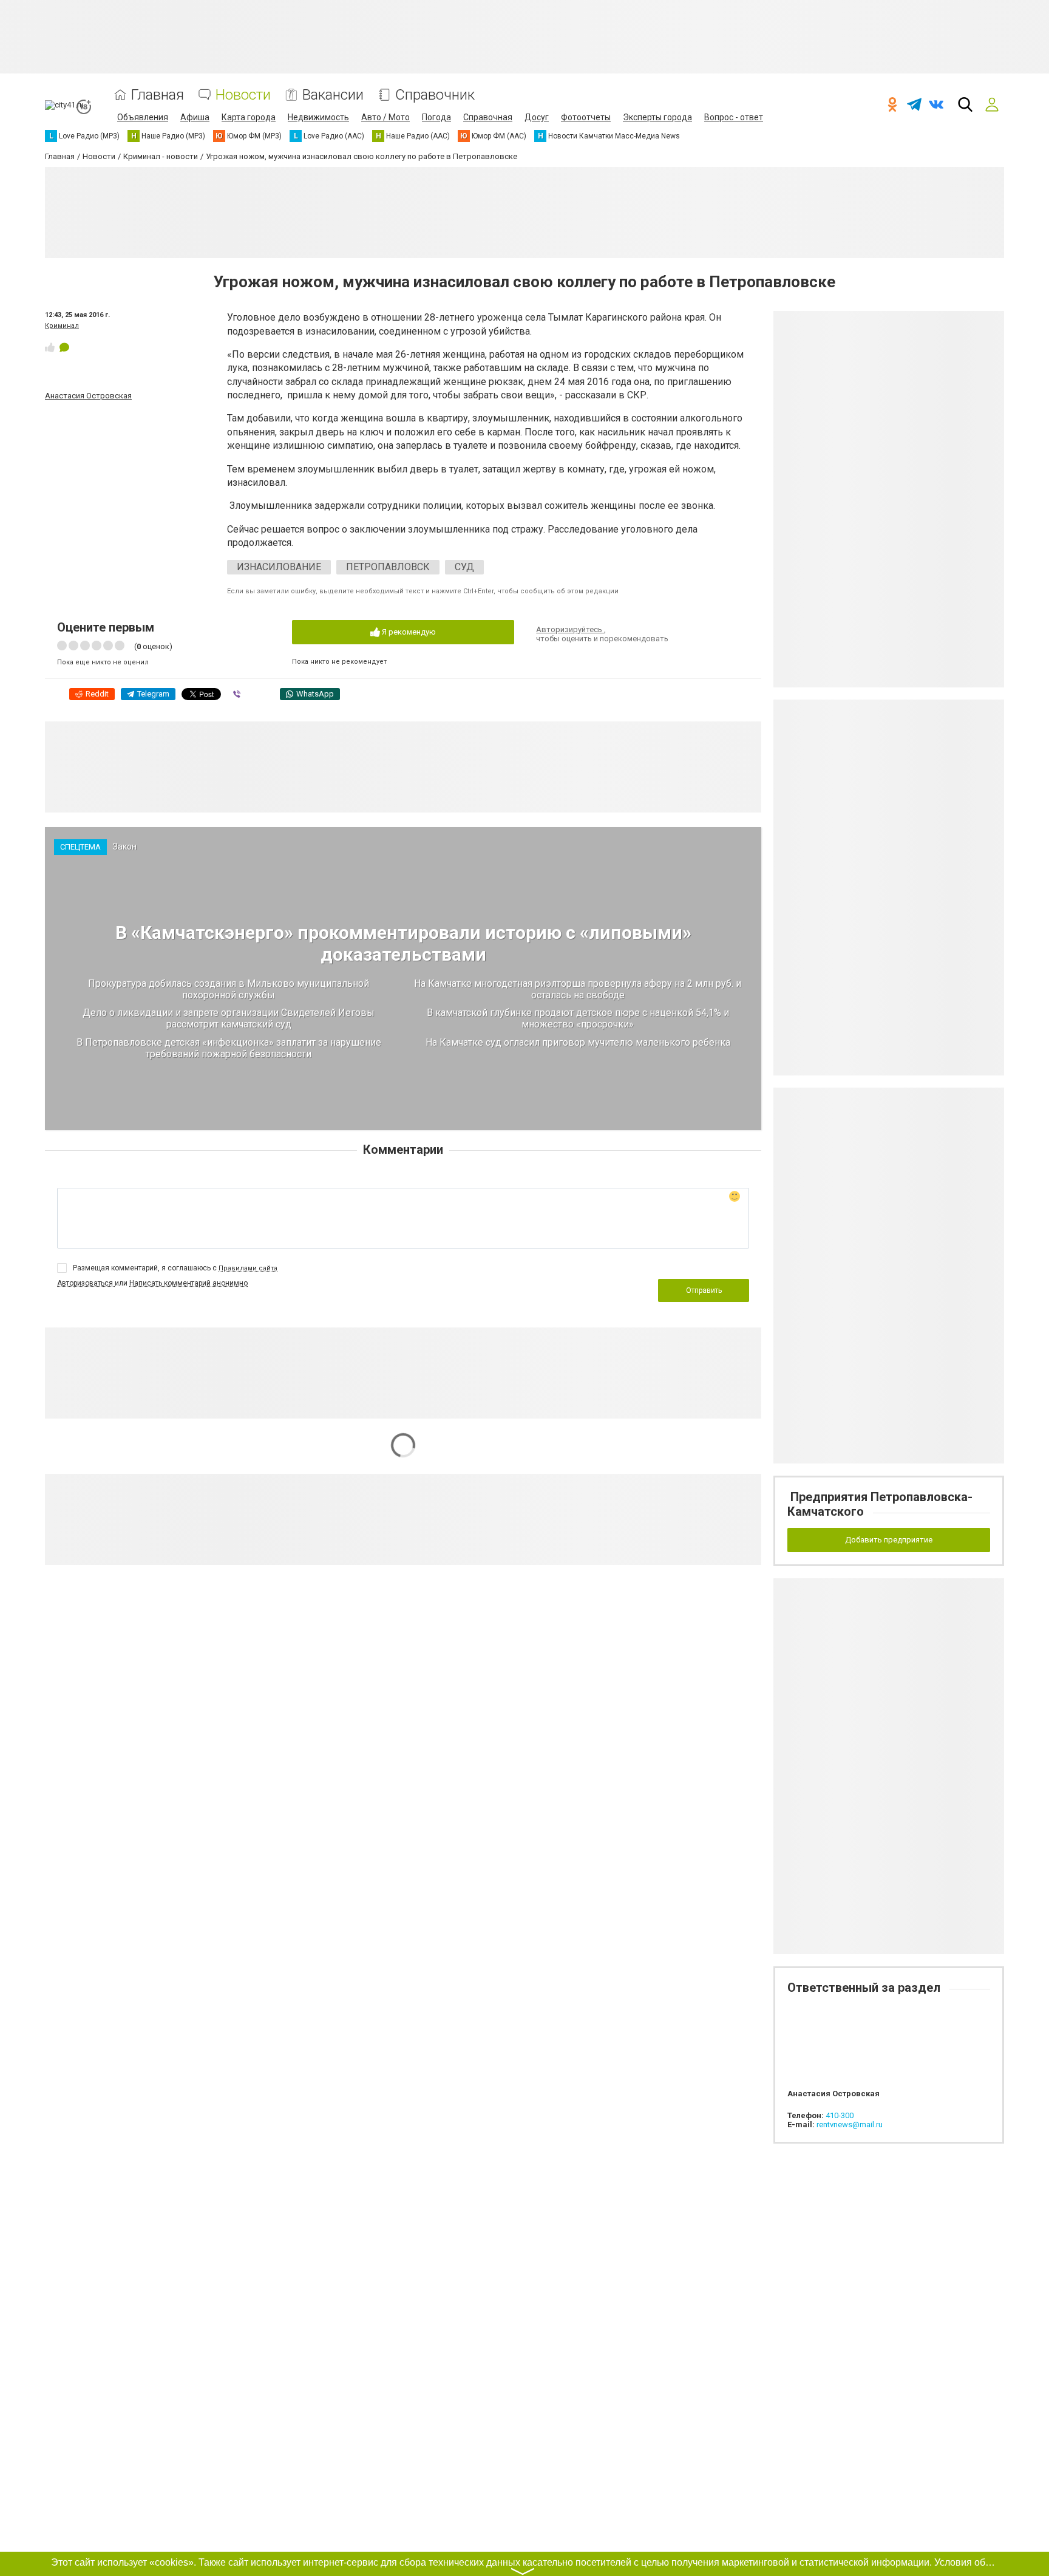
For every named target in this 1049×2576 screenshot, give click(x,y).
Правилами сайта (248, 1268)
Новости (243, 95)
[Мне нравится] (50, 347)
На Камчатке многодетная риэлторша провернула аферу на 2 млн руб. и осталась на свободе (578, 989)
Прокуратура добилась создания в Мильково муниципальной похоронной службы (229, 989)
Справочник (435, 95)
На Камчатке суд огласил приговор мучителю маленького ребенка (578, 1042)
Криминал (62, 326)
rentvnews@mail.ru (850, 2125)
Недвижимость (318, 117)
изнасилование (279, 567)
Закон (125, 847)
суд (464, 567)
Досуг (537, 117)
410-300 (840, 2115)
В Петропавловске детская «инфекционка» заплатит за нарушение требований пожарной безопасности (229, 1048)
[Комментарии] (64, 347)
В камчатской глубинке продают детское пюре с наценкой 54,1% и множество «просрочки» (578, 1018)
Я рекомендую (408, 632)
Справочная (488, 117)
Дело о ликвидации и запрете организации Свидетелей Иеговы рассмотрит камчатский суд (229, 1018)
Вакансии (333, 95)
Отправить (704, 1290)
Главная (158, 95)
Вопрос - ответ (734, 117)
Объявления (143, 117)
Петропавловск (388, 567)
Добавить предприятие (889, 1540)
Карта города (249, 117)
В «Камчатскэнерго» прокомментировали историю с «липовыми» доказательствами (403, 943)
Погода (436, 117)
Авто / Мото (385, 117)
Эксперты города (657, 117)
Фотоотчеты (586, 117)
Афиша (195, 117)
